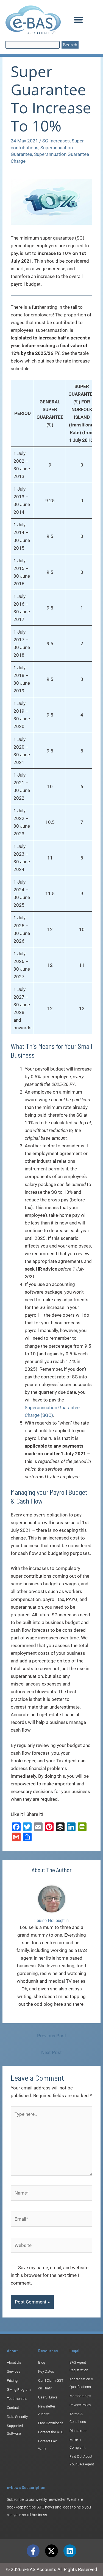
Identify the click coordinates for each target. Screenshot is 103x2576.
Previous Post (52, 2036)
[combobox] (33, 45)
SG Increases (56, 141)
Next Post (51, 2052)
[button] (78, 20)
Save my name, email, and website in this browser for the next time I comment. (50, 2275)
